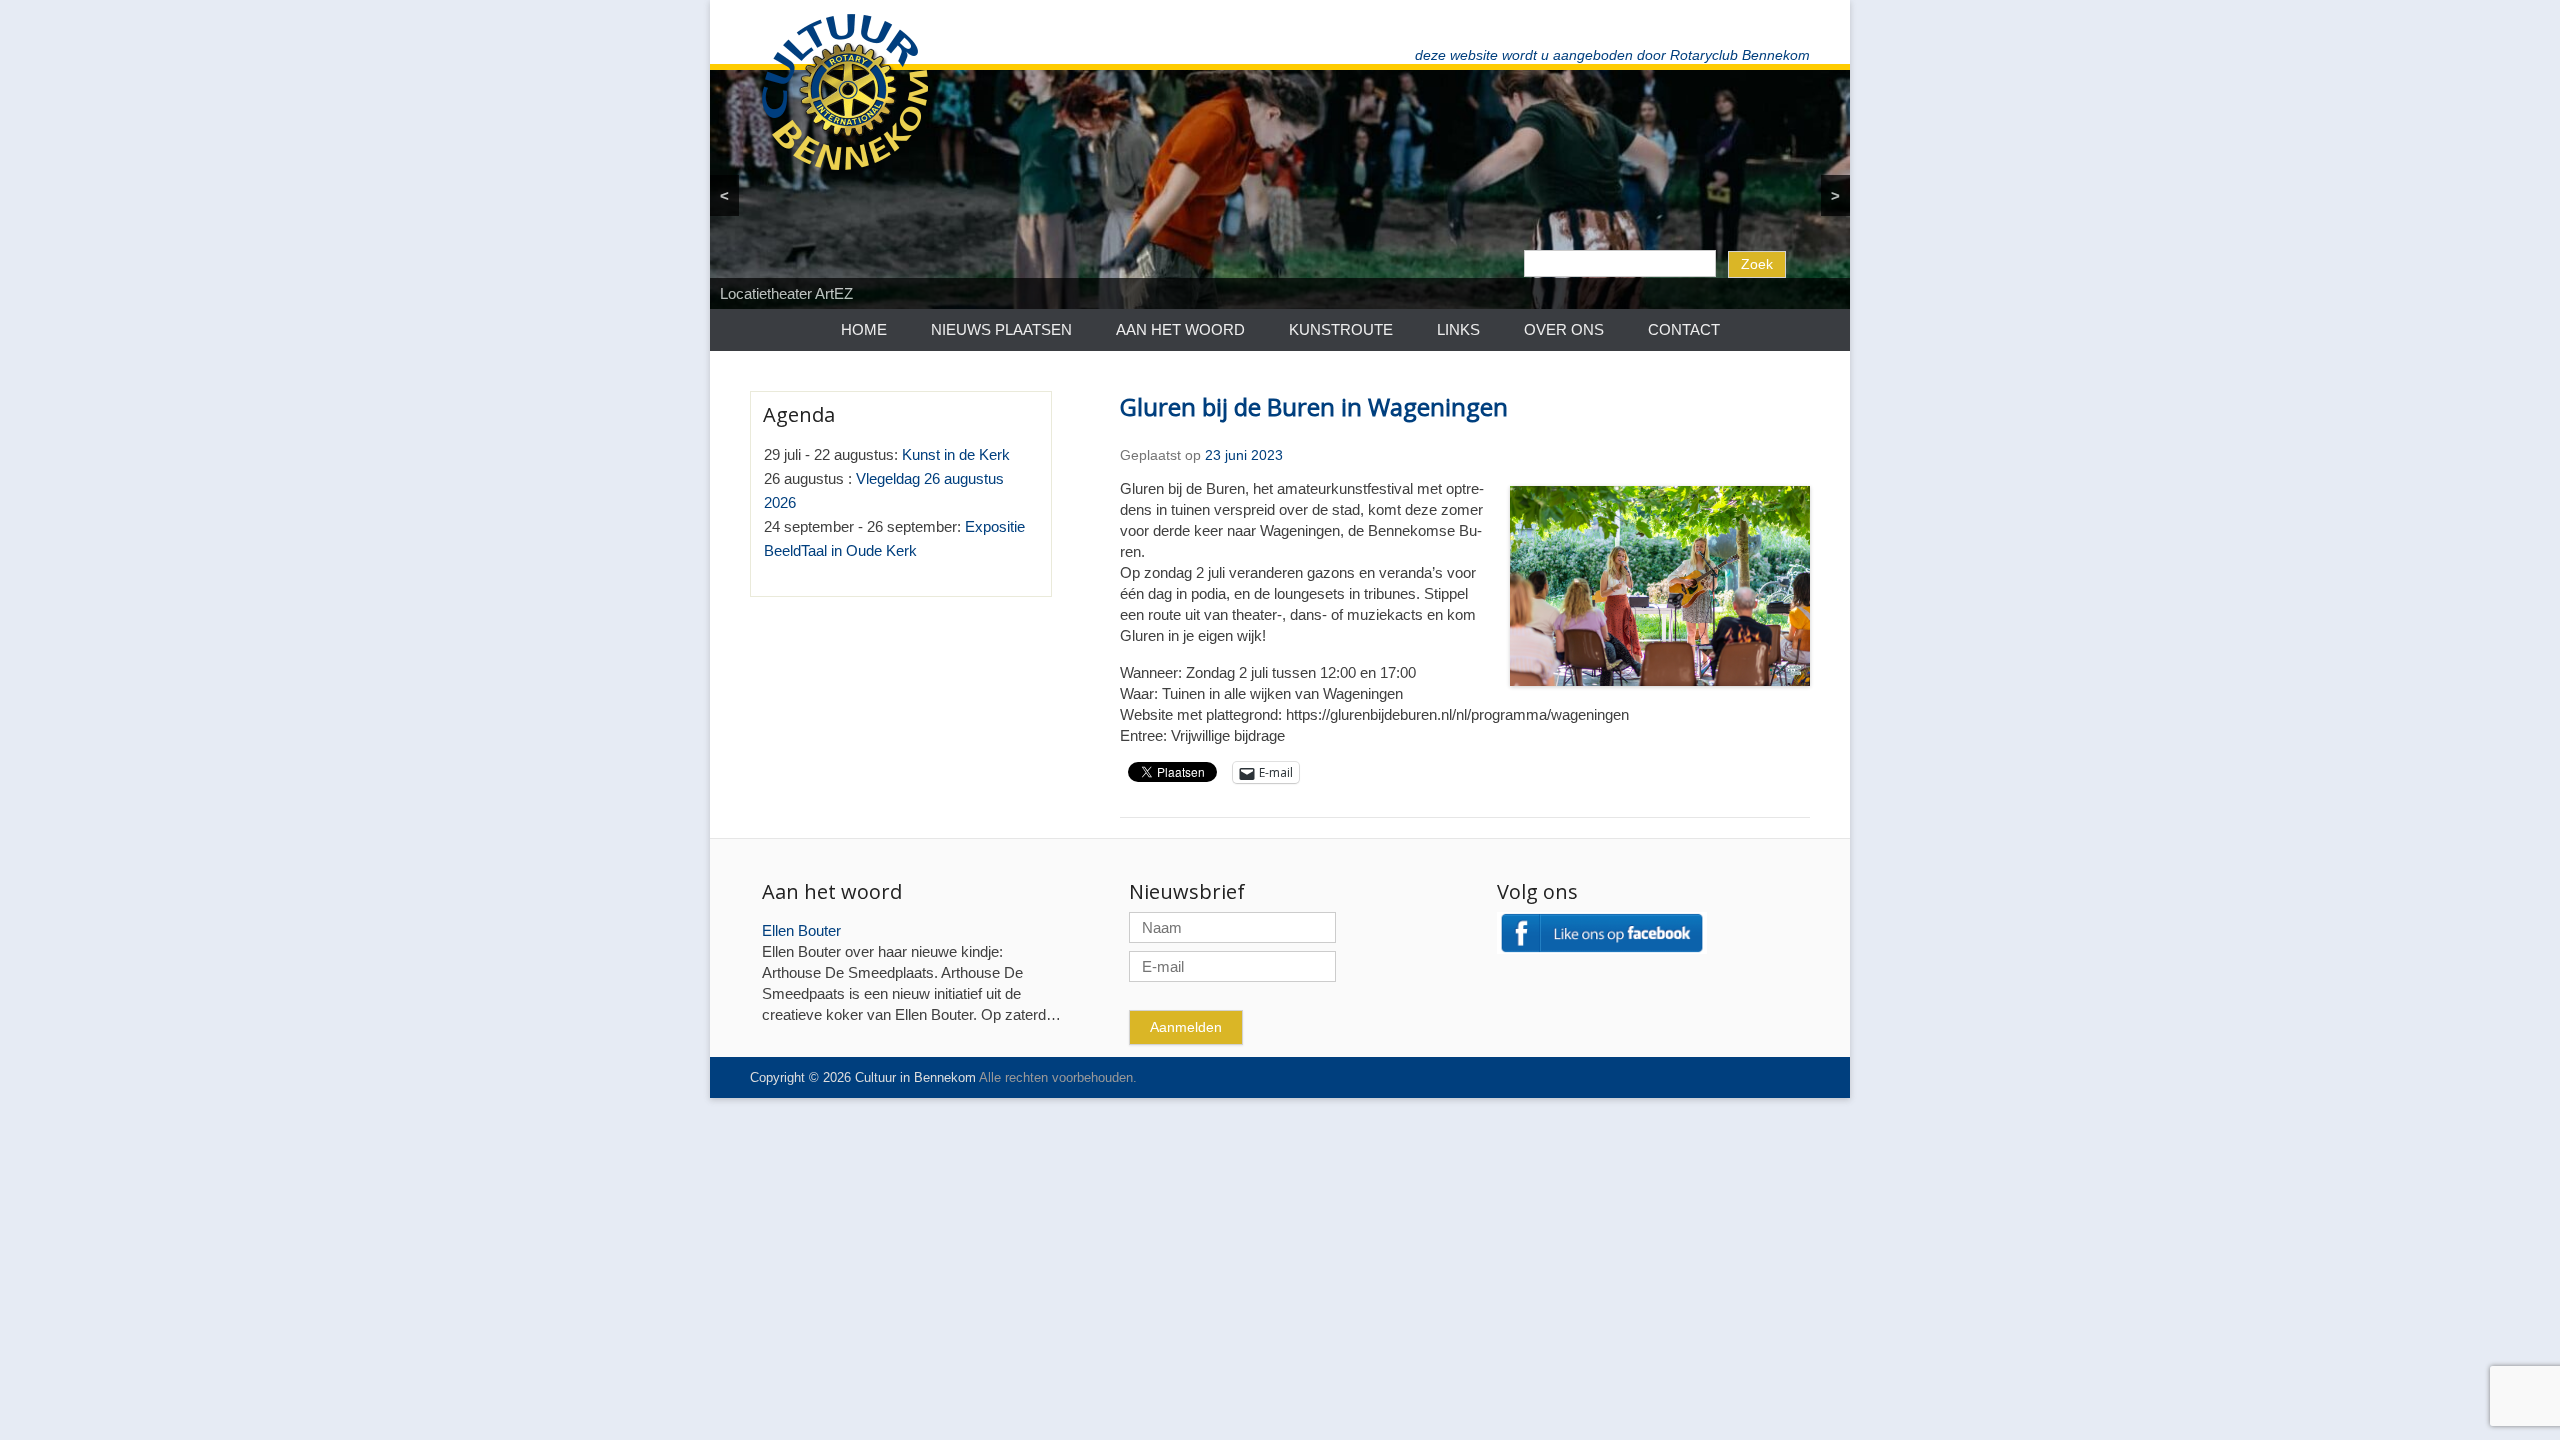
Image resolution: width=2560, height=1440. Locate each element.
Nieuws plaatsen (1001, 329)
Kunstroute (1341, 329)
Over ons (1564, 329)
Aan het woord (1180, 329)
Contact (1684, 329)
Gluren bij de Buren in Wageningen (1314, 406)
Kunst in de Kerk (956, 454)
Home (864, 329)
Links (1458, 329)
